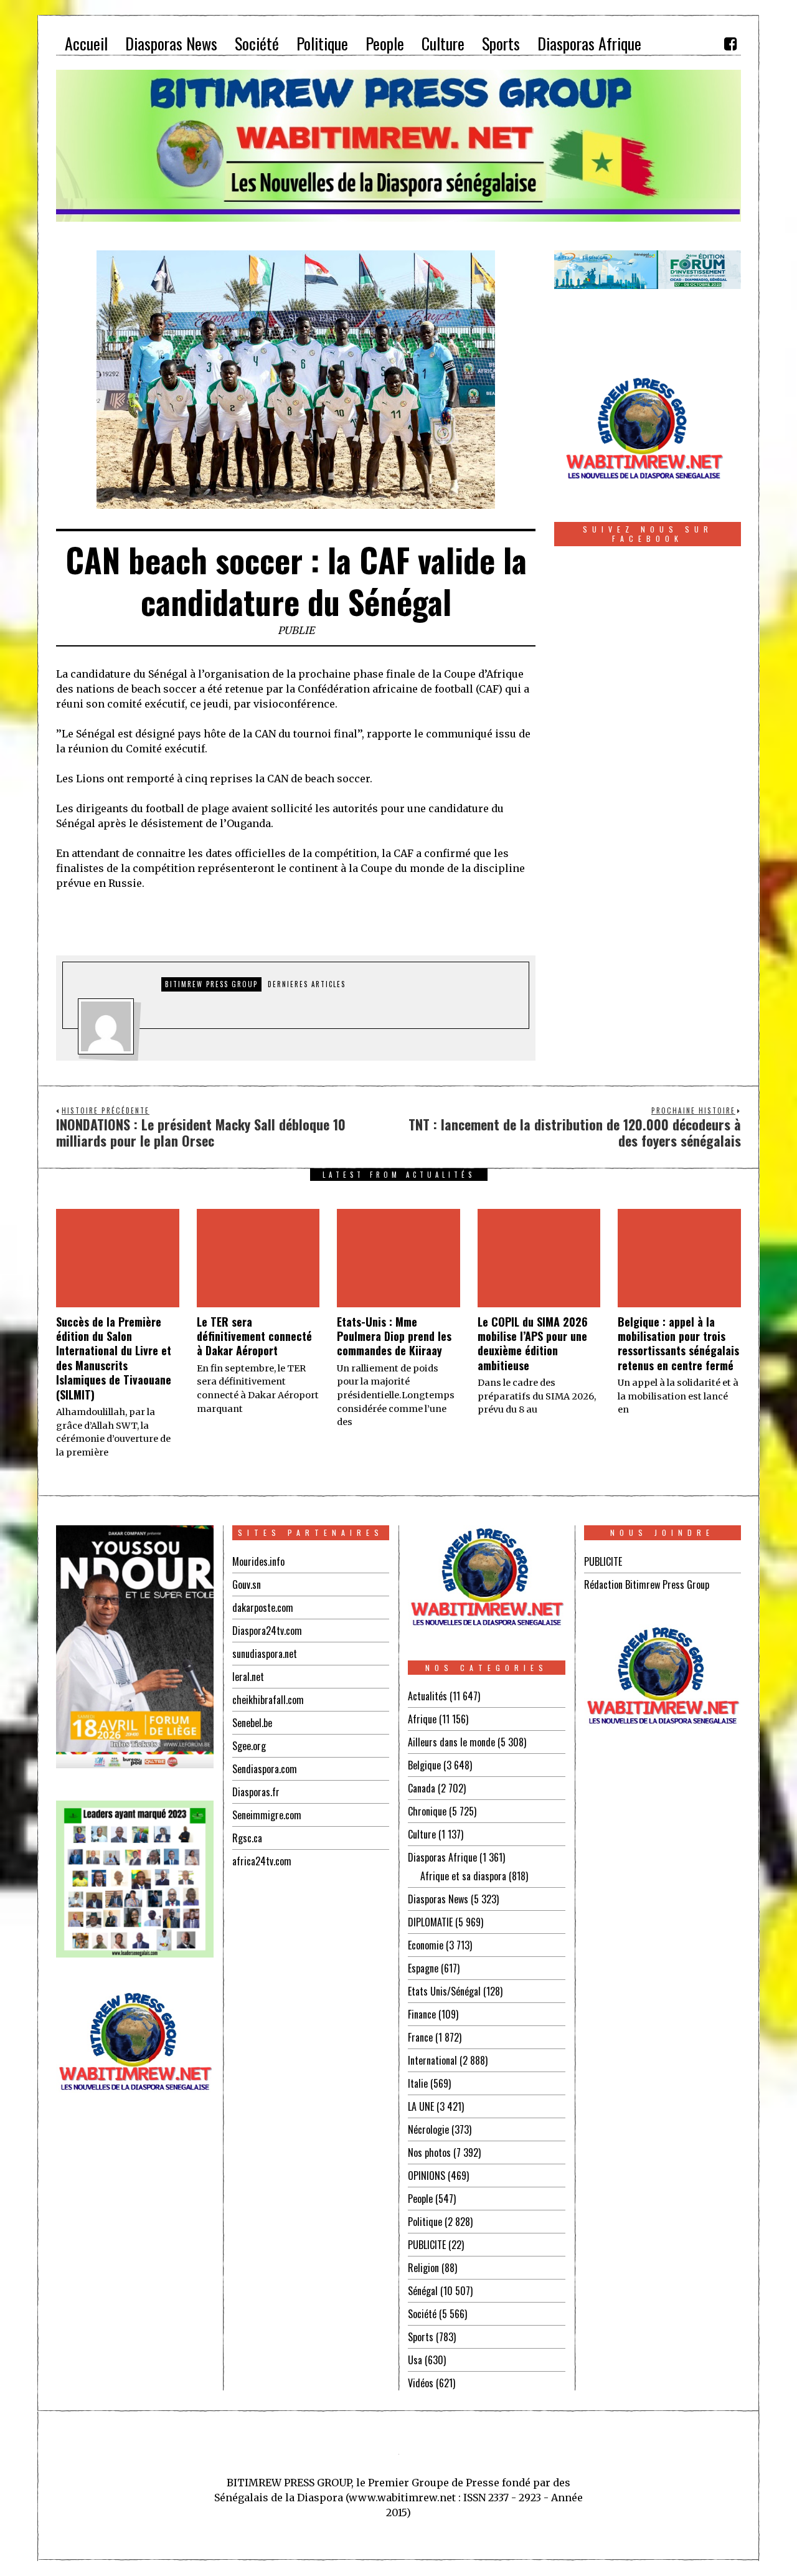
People (420, 2199)
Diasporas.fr (256, 1792)
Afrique (422, 1719)
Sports (421, 2337)
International (432, 2060)
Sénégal (423, 2291)
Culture (422, 1834)
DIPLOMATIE (430, 1922)
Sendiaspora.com (265, 1769)
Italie (418, 2083)
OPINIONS (427, 2176)
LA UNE (421, 2106)
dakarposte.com (263, 1608)
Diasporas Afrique (442, 1857)
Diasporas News (438, 1899)
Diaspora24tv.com (267, 1631)
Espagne (423, 1968)
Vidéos (421, 2383)
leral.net (248, 1677)
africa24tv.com (262, 1861)
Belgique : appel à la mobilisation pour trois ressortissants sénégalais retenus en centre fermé (678, 1343)
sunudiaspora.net (265, 1654)
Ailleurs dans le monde (451, 1742)
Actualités (427, 1696)
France (420, 2037)
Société (422, 2314)
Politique (425, 2222)
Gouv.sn (247, 1584)
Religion (423, 2268)
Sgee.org (249, 1746)
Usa (415, 2360)
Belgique (424, 1765)
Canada (422, 1788)
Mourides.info (258, 1561)
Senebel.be (252, 1723)
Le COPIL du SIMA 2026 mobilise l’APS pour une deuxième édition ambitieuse (533, 1343)
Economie (426, 1945)
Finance (422, 2014)
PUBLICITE (427, 2245)
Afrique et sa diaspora (463, 1876)
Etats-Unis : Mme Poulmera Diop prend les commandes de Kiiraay (394, 1336)
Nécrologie (428, 2129)
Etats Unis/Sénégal (444, 1991)
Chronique (427, 1811)
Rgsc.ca (247, 1838)
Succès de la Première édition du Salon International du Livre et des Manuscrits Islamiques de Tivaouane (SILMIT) (114, 1358)
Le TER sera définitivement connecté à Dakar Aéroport (254, 1336)
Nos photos (429, 2152)
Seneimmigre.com (267, 1815)
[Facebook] (730, 44)
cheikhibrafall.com (268, 1700)
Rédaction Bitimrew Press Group (647, 1584)
